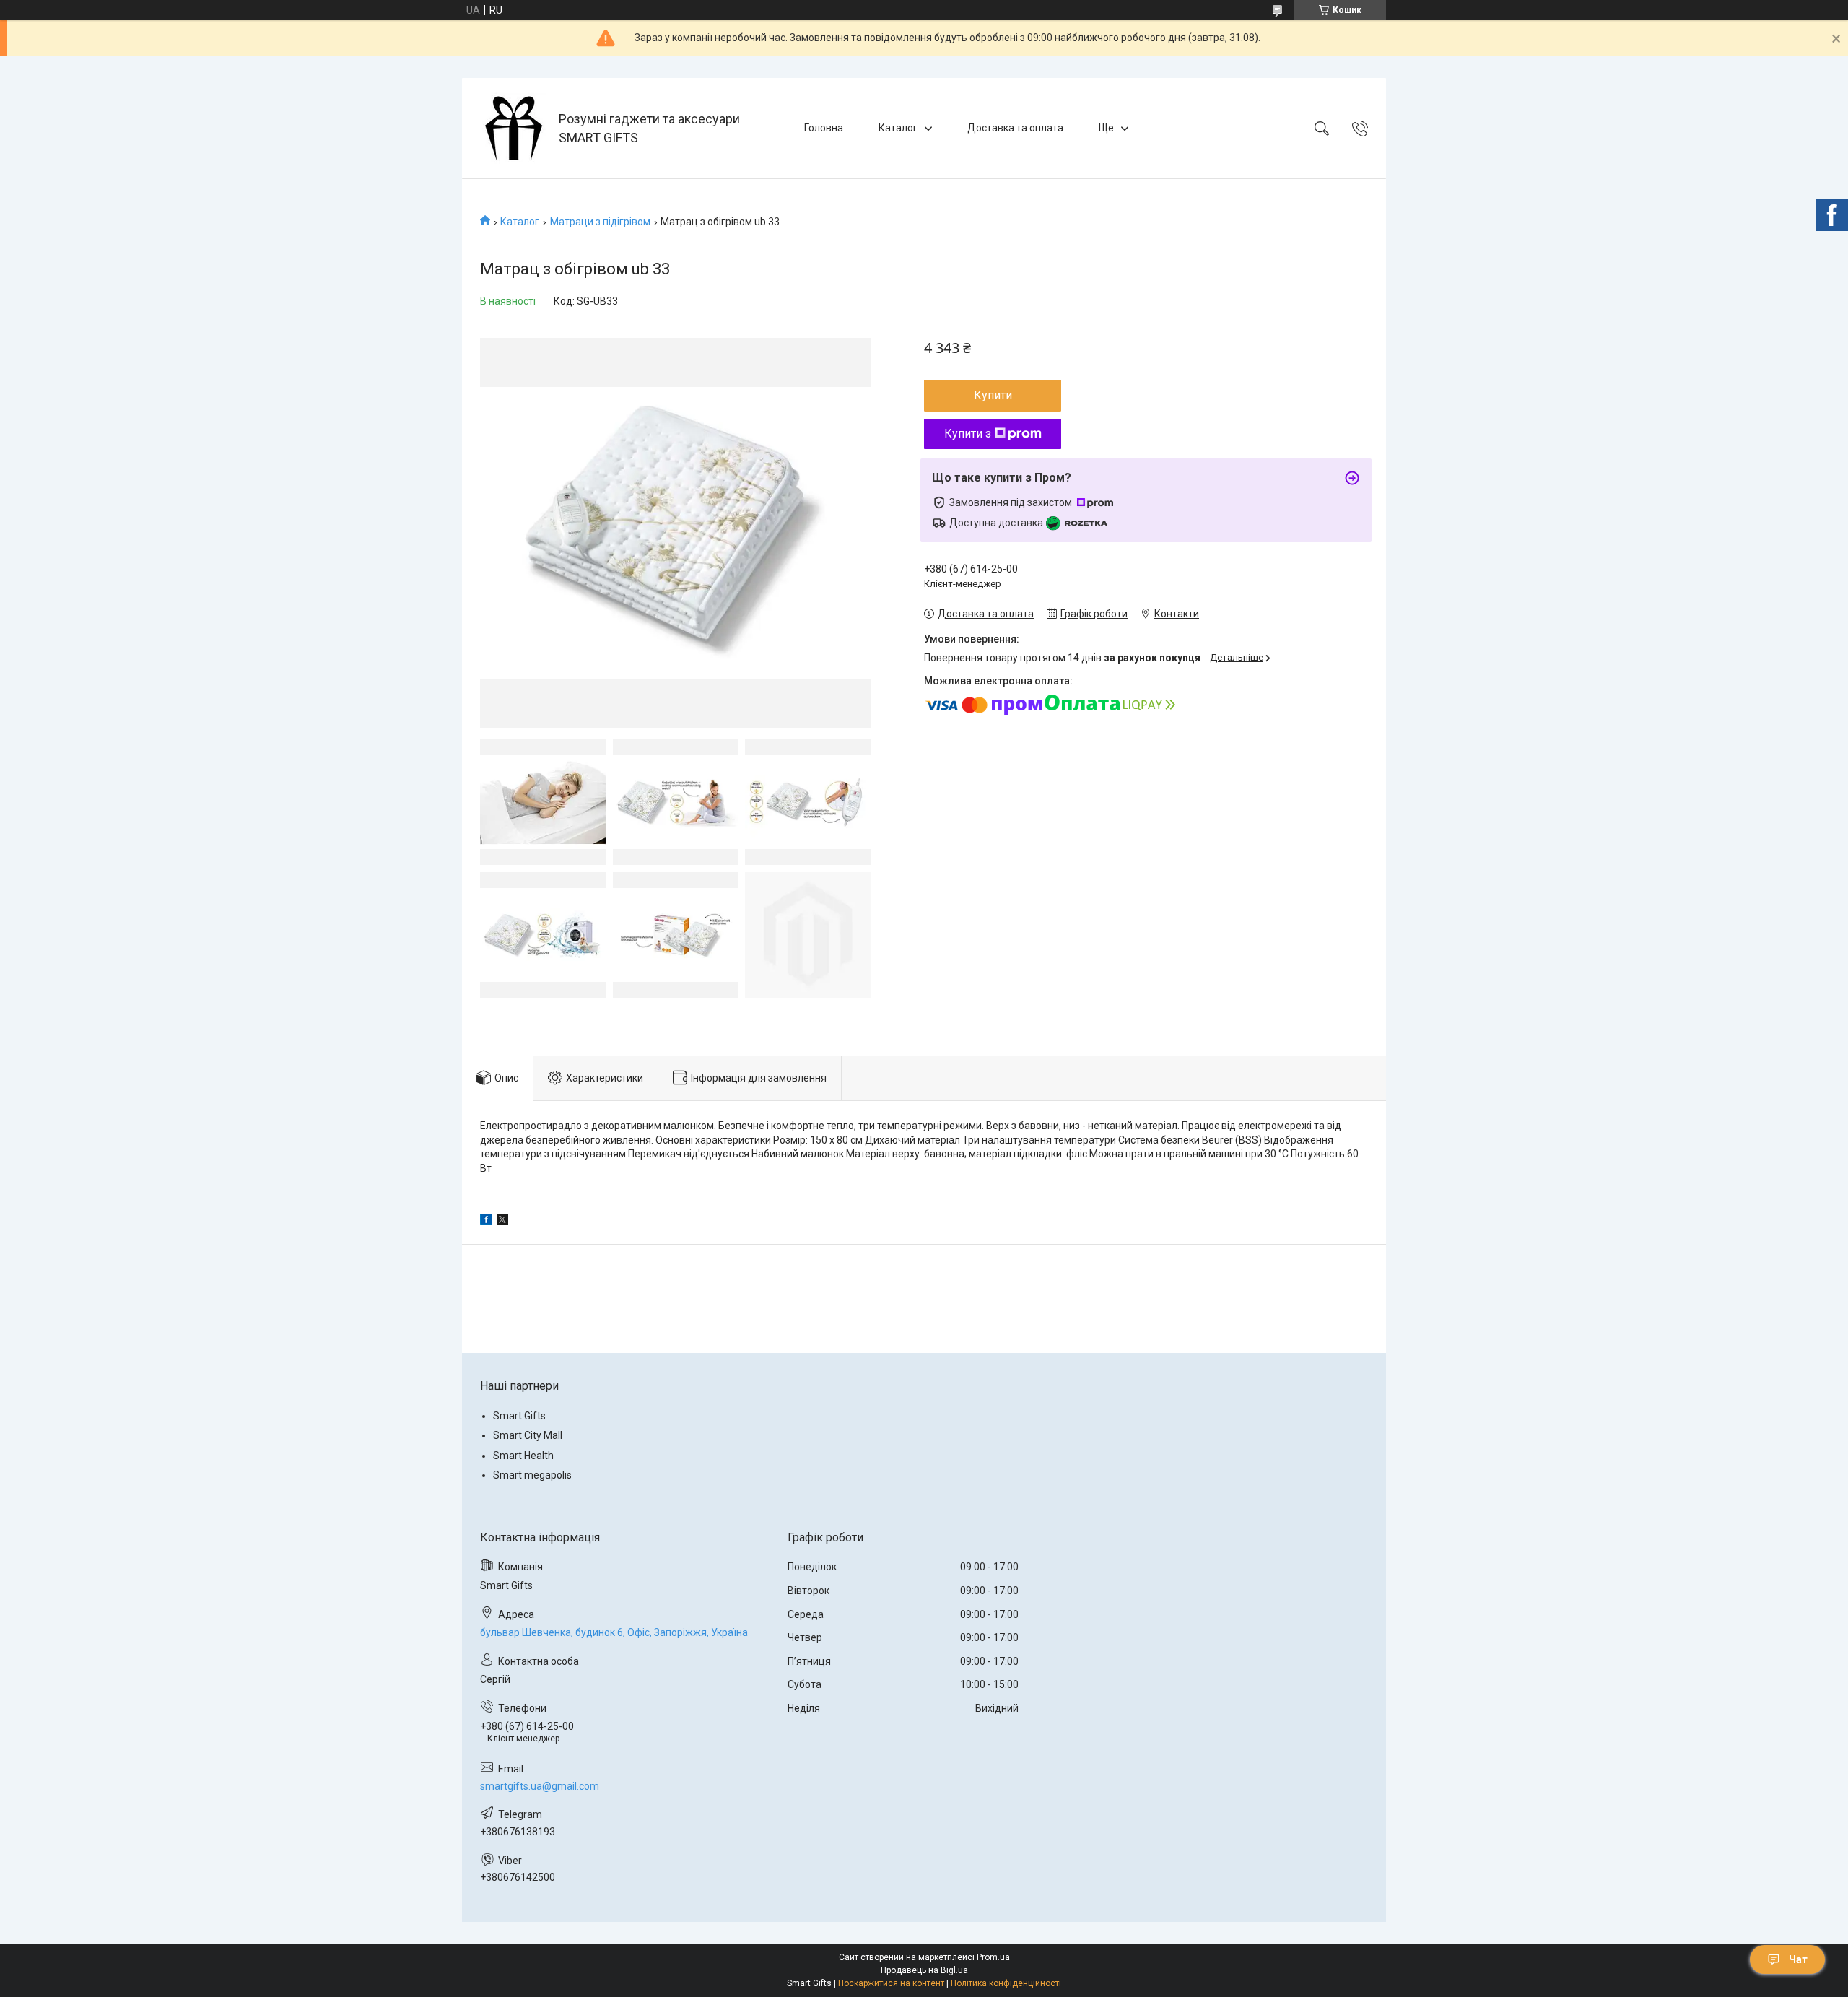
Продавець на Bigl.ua (924, 1970)
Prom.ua (993, 1957)
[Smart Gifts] (512, 128)
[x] (502, 1222)
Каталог (898, 128)
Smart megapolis (532, 1475)
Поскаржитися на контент (891, 1983)
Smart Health (523, 1456)
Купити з (968, 434)
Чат (1798, 1959)
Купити (993, 395)
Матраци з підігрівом (600, 222)
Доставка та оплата (1015, 128)
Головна (824, 128)
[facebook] (486, 1222)
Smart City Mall (528, 1435)
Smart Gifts (519, 1416)
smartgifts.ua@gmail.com (540, 1786)
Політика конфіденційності (1006, 1983)
